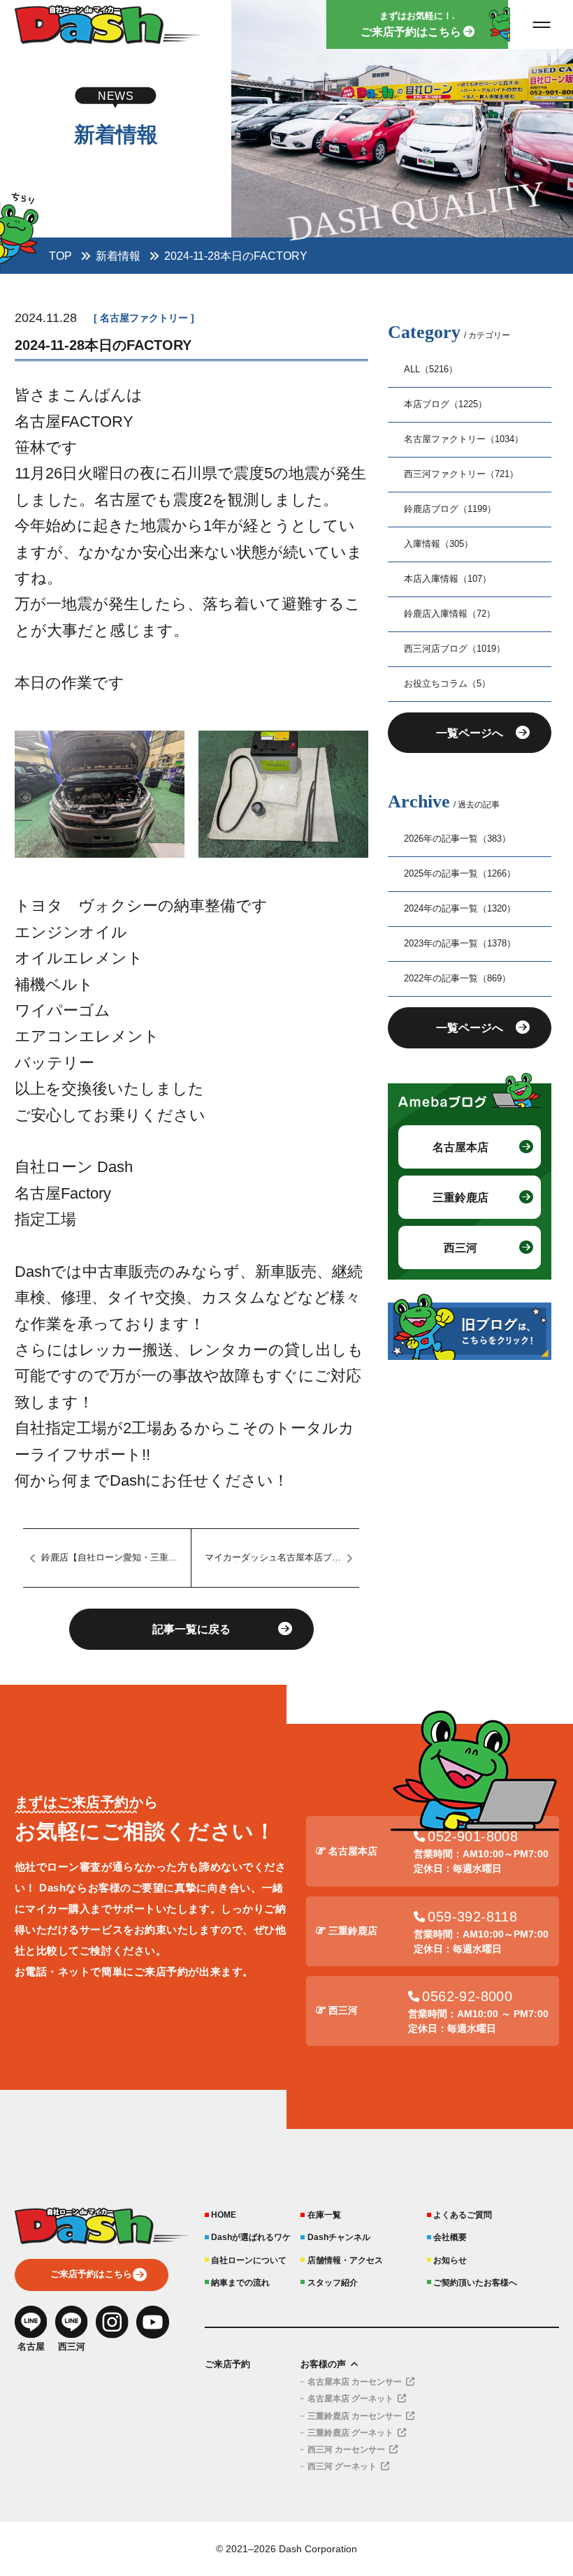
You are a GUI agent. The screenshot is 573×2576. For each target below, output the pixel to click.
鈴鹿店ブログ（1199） (450, 509)
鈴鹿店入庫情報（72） (450, 614)
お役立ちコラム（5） (447, 684)
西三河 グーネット (342, 2466)
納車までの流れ (240, 2282)
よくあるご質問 (463, 2215)
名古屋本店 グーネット (350, 2399)
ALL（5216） (431, 369)
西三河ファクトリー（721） (461, 474)
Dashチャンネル (339, 2237)
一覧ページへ (470, 733)
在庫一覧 (324, 2215)
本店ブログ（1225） (445, 404)
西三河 (460, 1247)
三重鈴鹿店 (460, 1197)
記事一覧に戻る (191, 1629)
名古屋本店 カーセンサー (355, 2382)
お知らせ (450, 2260)
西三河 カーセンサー (346, 2450)
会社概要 (450, 2237)
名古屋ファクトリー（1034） (464, 439)
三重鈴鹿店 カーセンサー (355, 2416)
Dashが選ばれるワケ (251, 2237)
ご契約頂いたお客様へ (475, 2282)
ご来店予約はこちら (91, 2274)
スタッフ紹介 (332, 2282)
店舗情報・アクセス (345, 2260)
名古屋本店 (460, 1147)
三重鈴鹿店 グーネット (350, 2433)
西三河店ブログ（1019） (455, 649)
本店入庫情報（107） (448, 579)
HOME (224, 2215)
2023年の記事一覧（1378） (460, 944)
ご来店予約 (227, 2364)
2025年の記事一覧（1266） (460, 874)
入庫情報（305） (438, 544)
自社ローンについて (249, 2260)
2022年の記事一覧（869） (457, 979)
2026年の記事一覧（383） (457, 839)
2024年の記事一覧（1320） (460, 909)
